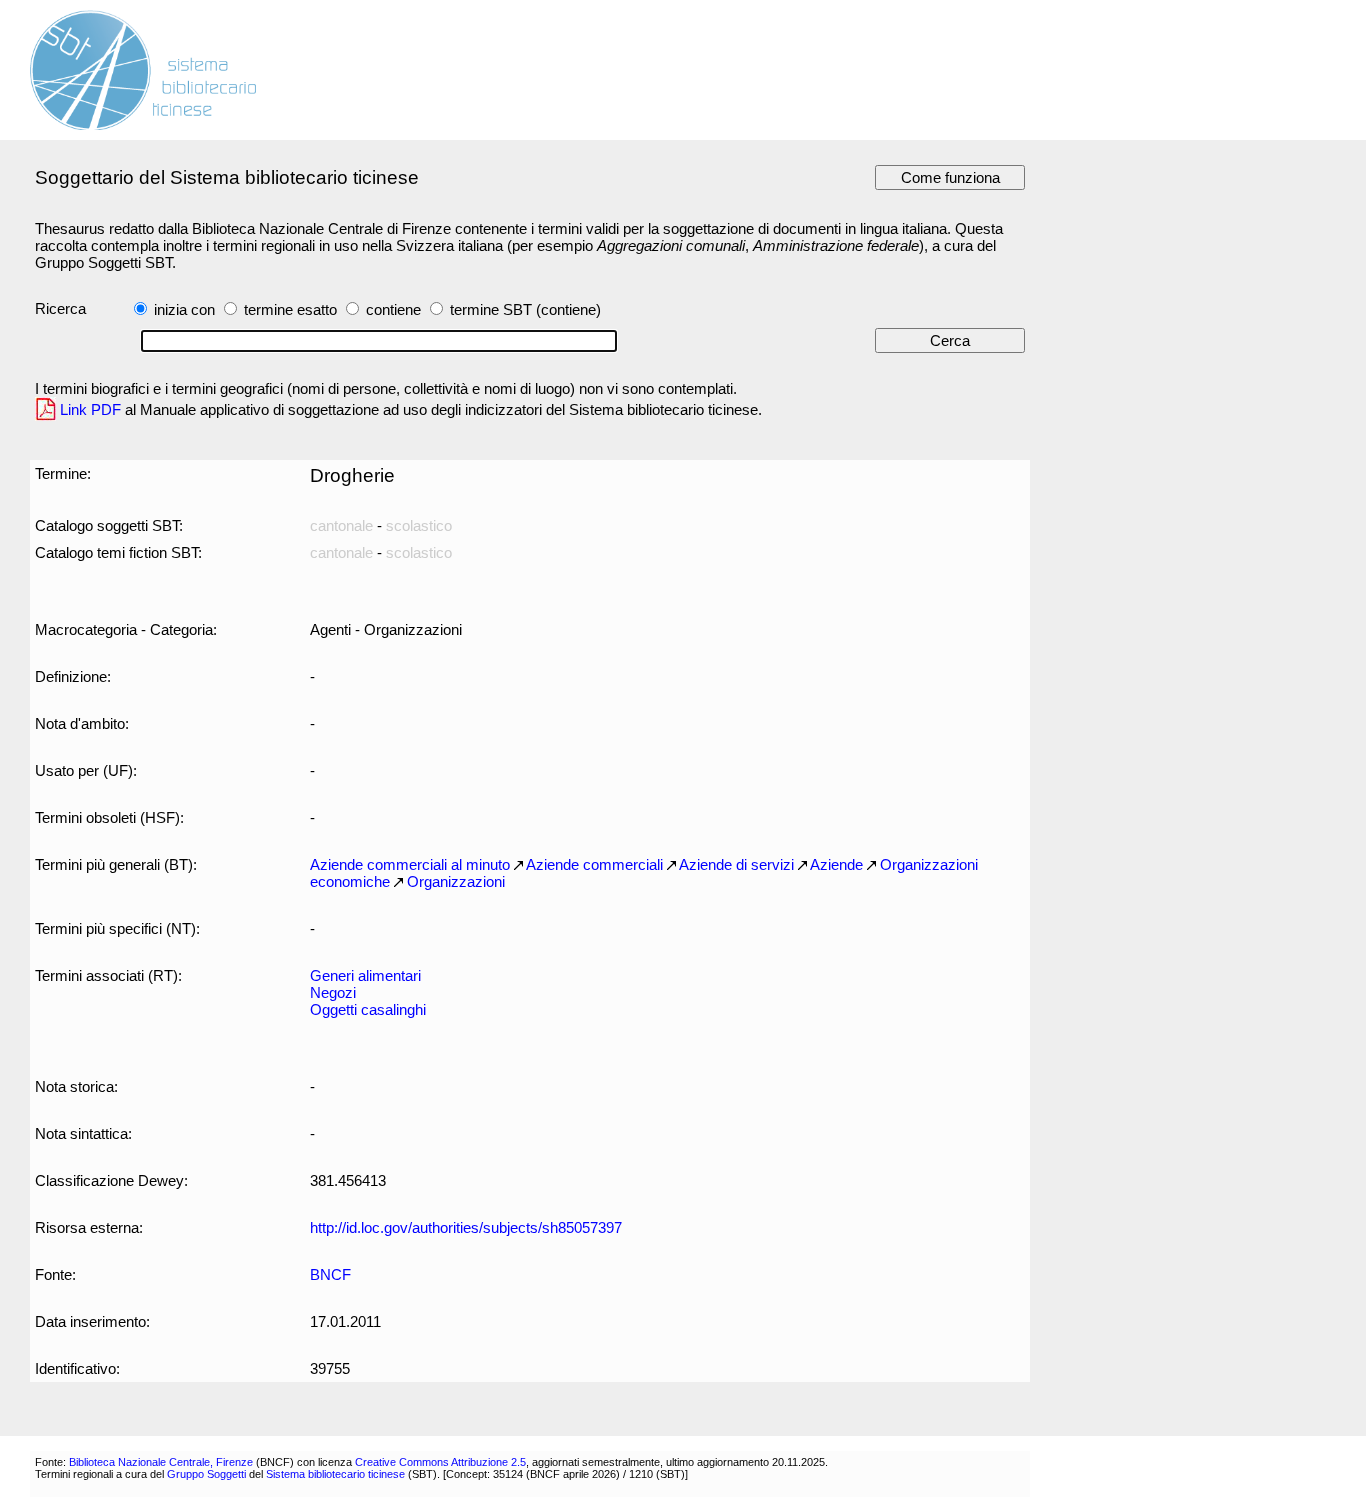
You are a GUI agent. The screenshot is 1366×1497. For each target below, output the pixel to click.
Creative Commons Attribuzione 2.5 (440, 1462)
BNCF (330, 1274)
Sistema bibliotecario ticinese (335, 1474)
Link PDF (90, 409)
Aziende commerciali (594, 864)
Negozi (333, 992)
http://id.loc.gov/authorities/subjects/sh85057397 (466, 1227)
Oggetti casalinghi (368, 1009)
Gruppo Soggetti (206, 1474)
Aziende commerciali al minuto (410, 864)
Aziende (836, 864)
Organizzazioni (456, 881)
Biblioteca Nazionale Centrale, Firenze (161, 1462)
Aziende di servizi (736, 864)
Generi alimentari (365, 975)
